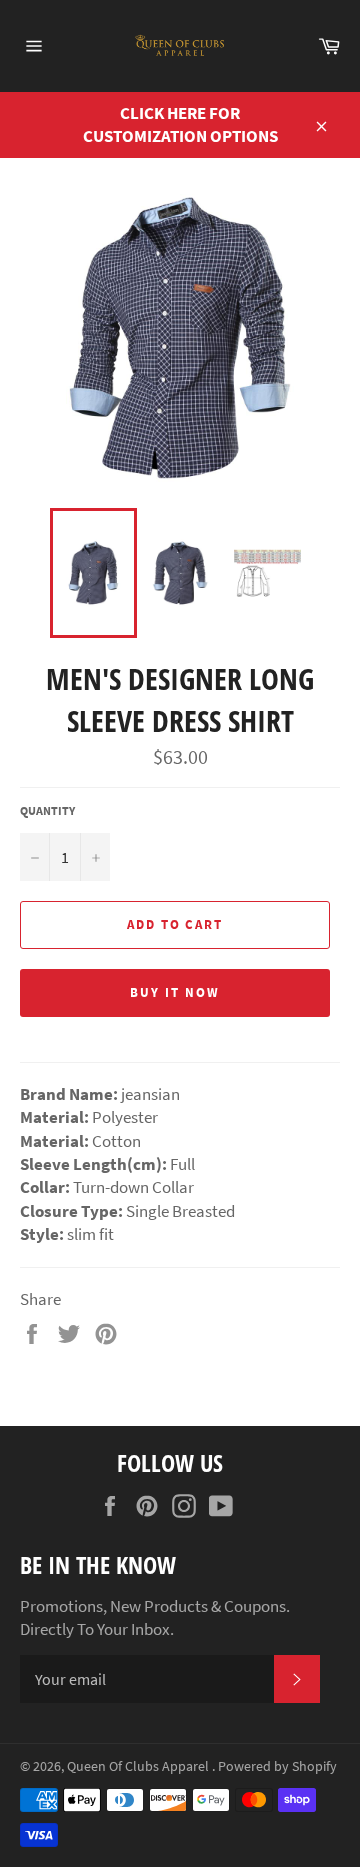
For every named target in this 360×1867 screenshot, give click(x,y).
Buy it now (175, 992)
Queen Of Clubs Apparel (139, 1766)
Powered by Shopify (277, 1766)
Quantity (47, 810)
